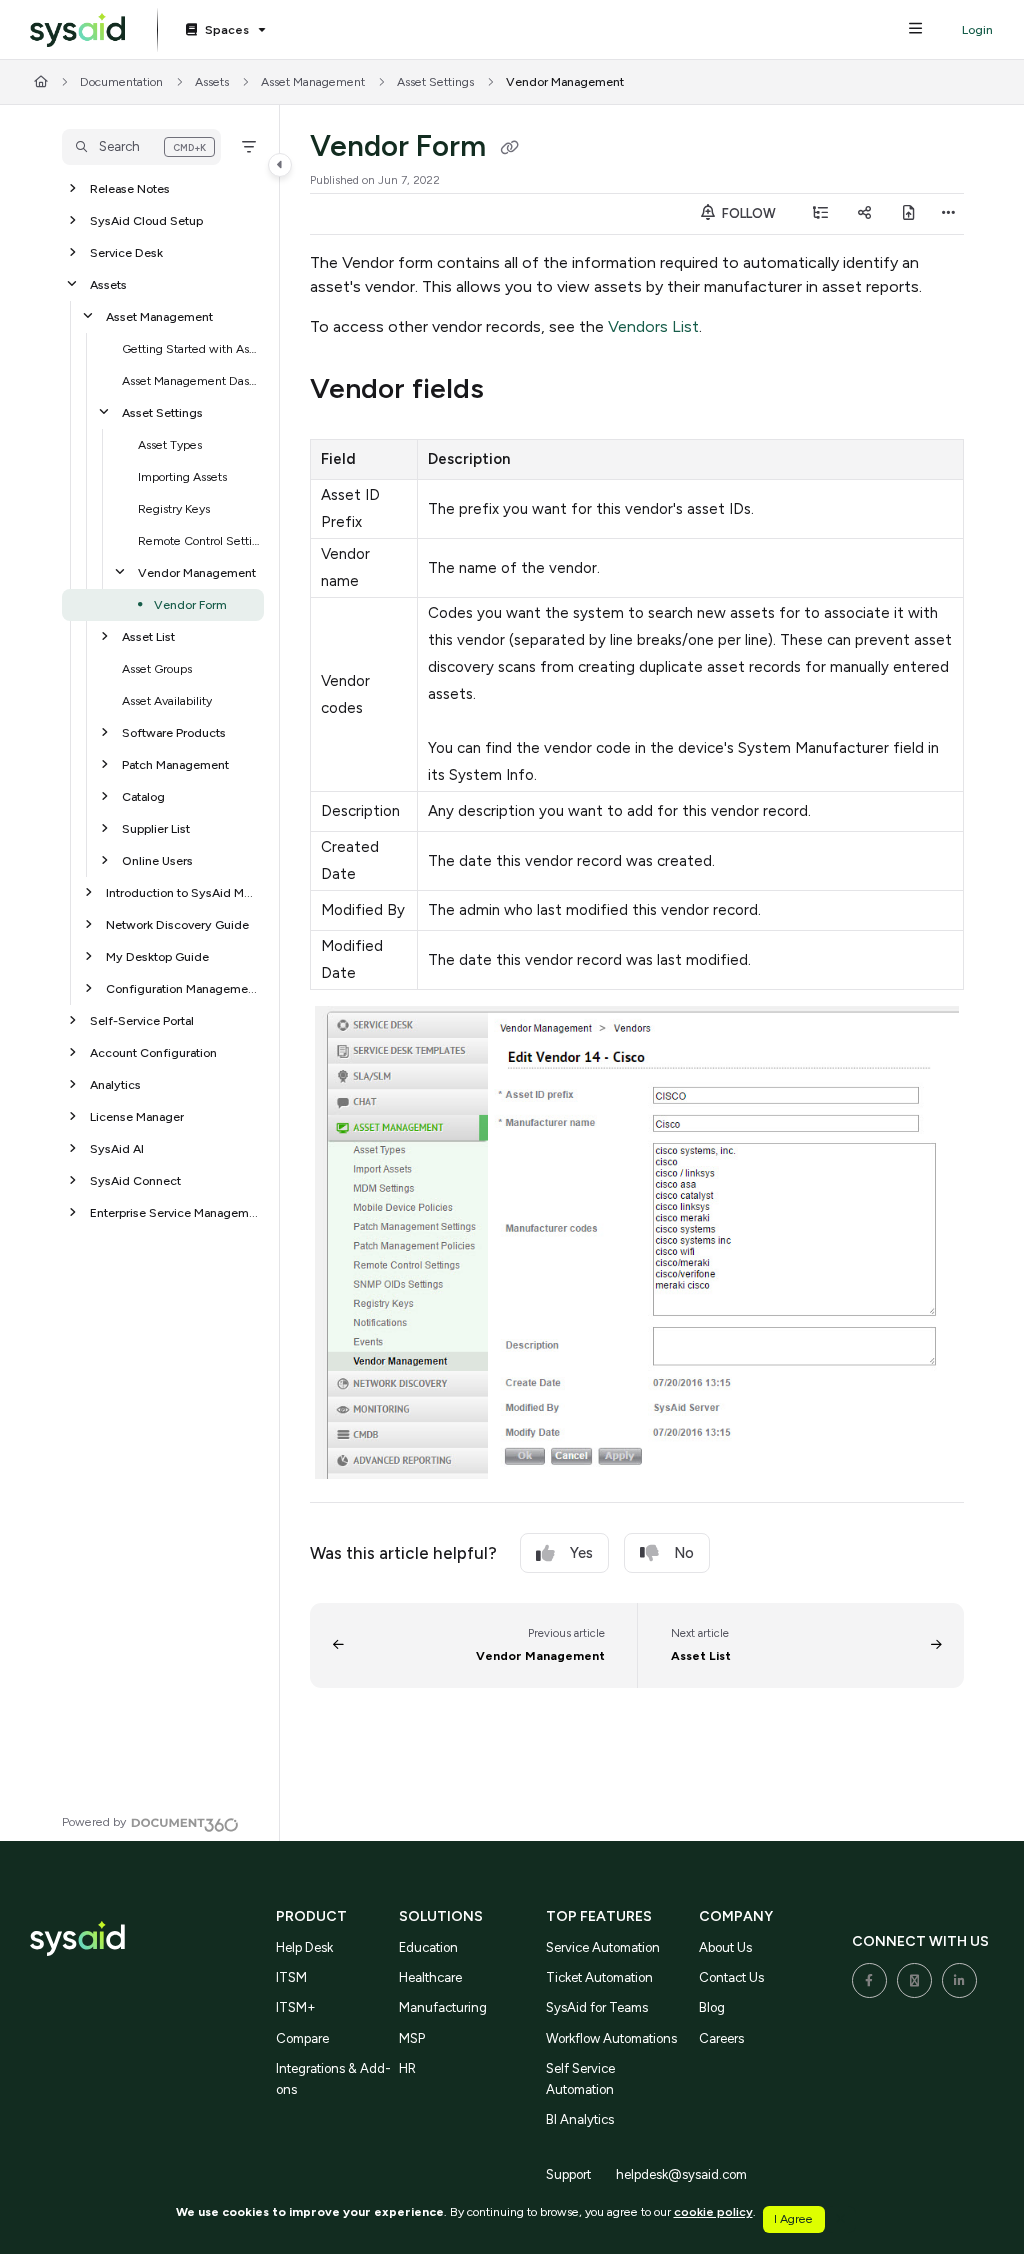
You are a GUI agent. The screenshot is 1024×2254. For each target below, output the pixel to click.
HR (407, 2068)
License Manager (137, 1116)
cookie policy (713, 2211)
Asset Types (170, 444)
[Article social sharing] (865, 214)
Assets (212, 81)
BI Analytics (580, 2119)
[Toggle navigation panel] (280, 165)
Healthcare (430, 1977)
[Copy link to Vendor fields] (515, 391)
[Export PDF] (909, 214)
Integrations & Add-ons (333, 2078)
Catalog (143, 796)
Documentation (121, 81)
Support (568, 2174)
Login (977, 29)
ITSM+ (296, 2007)
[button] (141, 147)
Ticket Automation (599, 1977)
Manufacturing (443, 2007)
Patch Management (175, 764)
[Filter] (249, 147)
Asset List (148, 636)
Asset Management (313, 81)
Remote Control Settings (199, 540)
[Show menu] (915, 30)
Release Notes (130, 188)
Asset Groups (157, 668)
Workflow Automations (611, 2038)
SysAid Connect (135, 1180)
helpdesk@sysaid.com (681, 2174)
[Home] (77, 30)
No (684, 1553)
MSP (412, 2038)
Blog (712, 2007)
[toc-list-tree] (821, 214)
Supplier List (156, 828)
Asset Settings (435, 81)
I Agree (793, 2218)
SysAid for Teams (597, 2007)
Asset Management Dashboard (191, 380)
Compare (302, 2038)
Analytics (115, 1084)
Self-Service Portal (142, 1020)
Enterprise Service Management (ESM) (175, 1212)
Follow (747, 213)
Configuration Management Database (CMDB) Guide (183, 988)
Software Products (174, 732)
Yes (581, 1553)
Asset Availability (167, 700)
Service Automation (603, 1947)
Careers (721, 2038)
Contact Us (731, 1977)
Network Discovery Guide (177, 924)
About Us (725, 1947)
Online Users (157, 860)
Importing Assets (182, 476)
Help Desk (304, 1947)
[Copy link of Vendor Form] (509, 148)
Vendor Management (565, 81)
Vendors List (653, 326)
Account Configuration (153, 1052)
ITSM (291, 1977)
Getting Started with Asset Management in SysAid (191, 348)
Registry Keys (174, 508)
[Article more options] (948, 214)
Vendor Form (190, 604)
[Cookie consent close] (841, 2219)
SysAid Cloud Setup (146, 220)
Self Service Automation (580, 2078)
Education (428, 1947)
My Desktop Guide (157, 956)
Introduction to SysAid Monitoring (183, 892)
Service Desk (126, 252)
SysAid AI (117, 1148)
